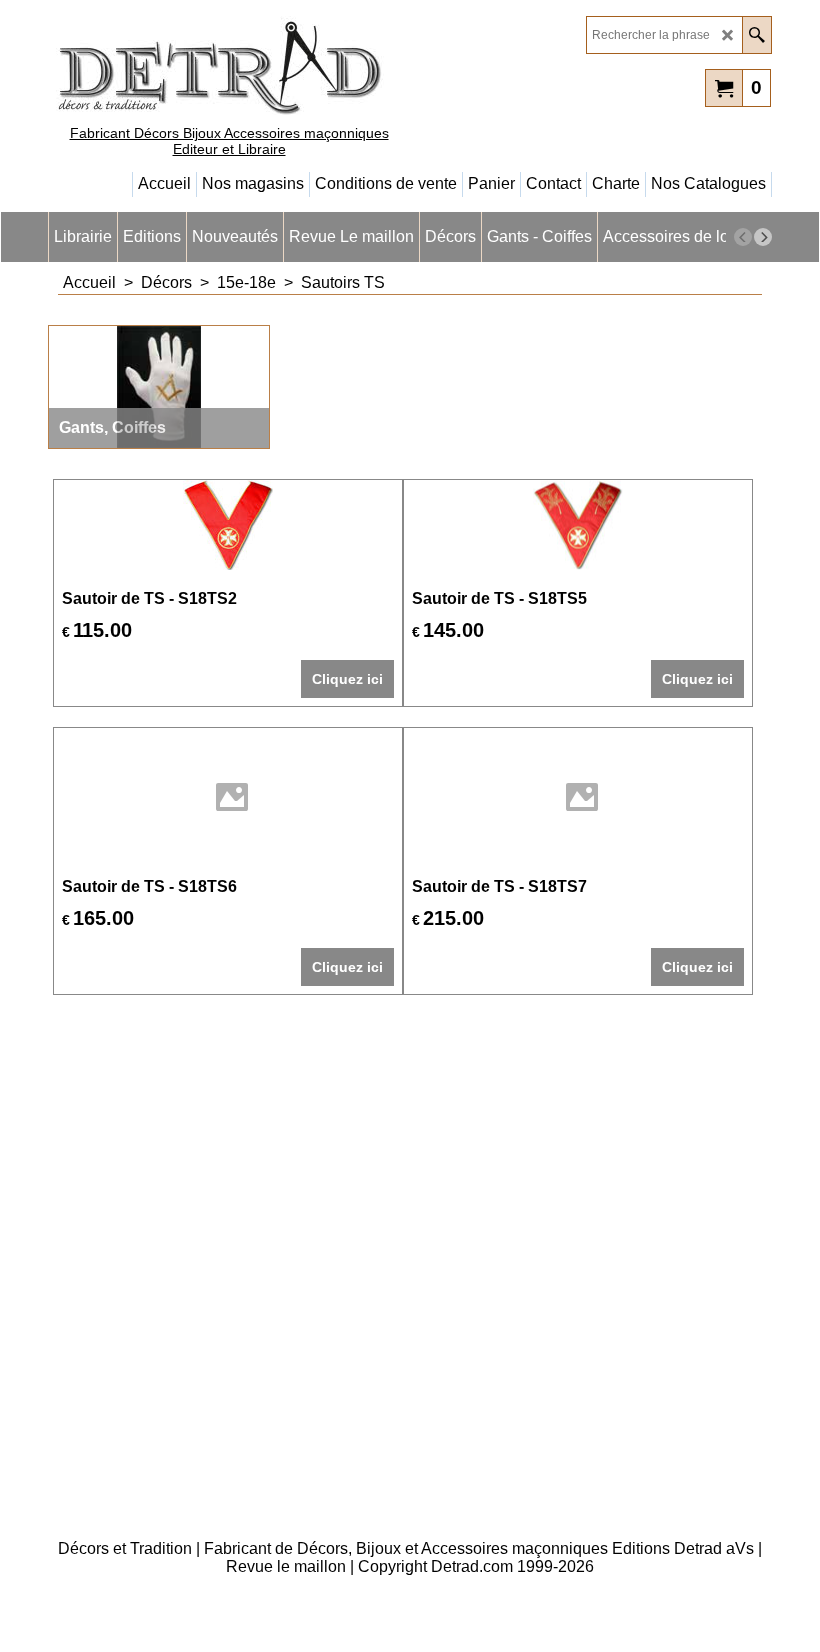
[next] (763, 237)
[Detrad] (223, 65)
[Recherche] (756, 35)
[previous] (743, 237)
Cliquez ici (347, 679)
